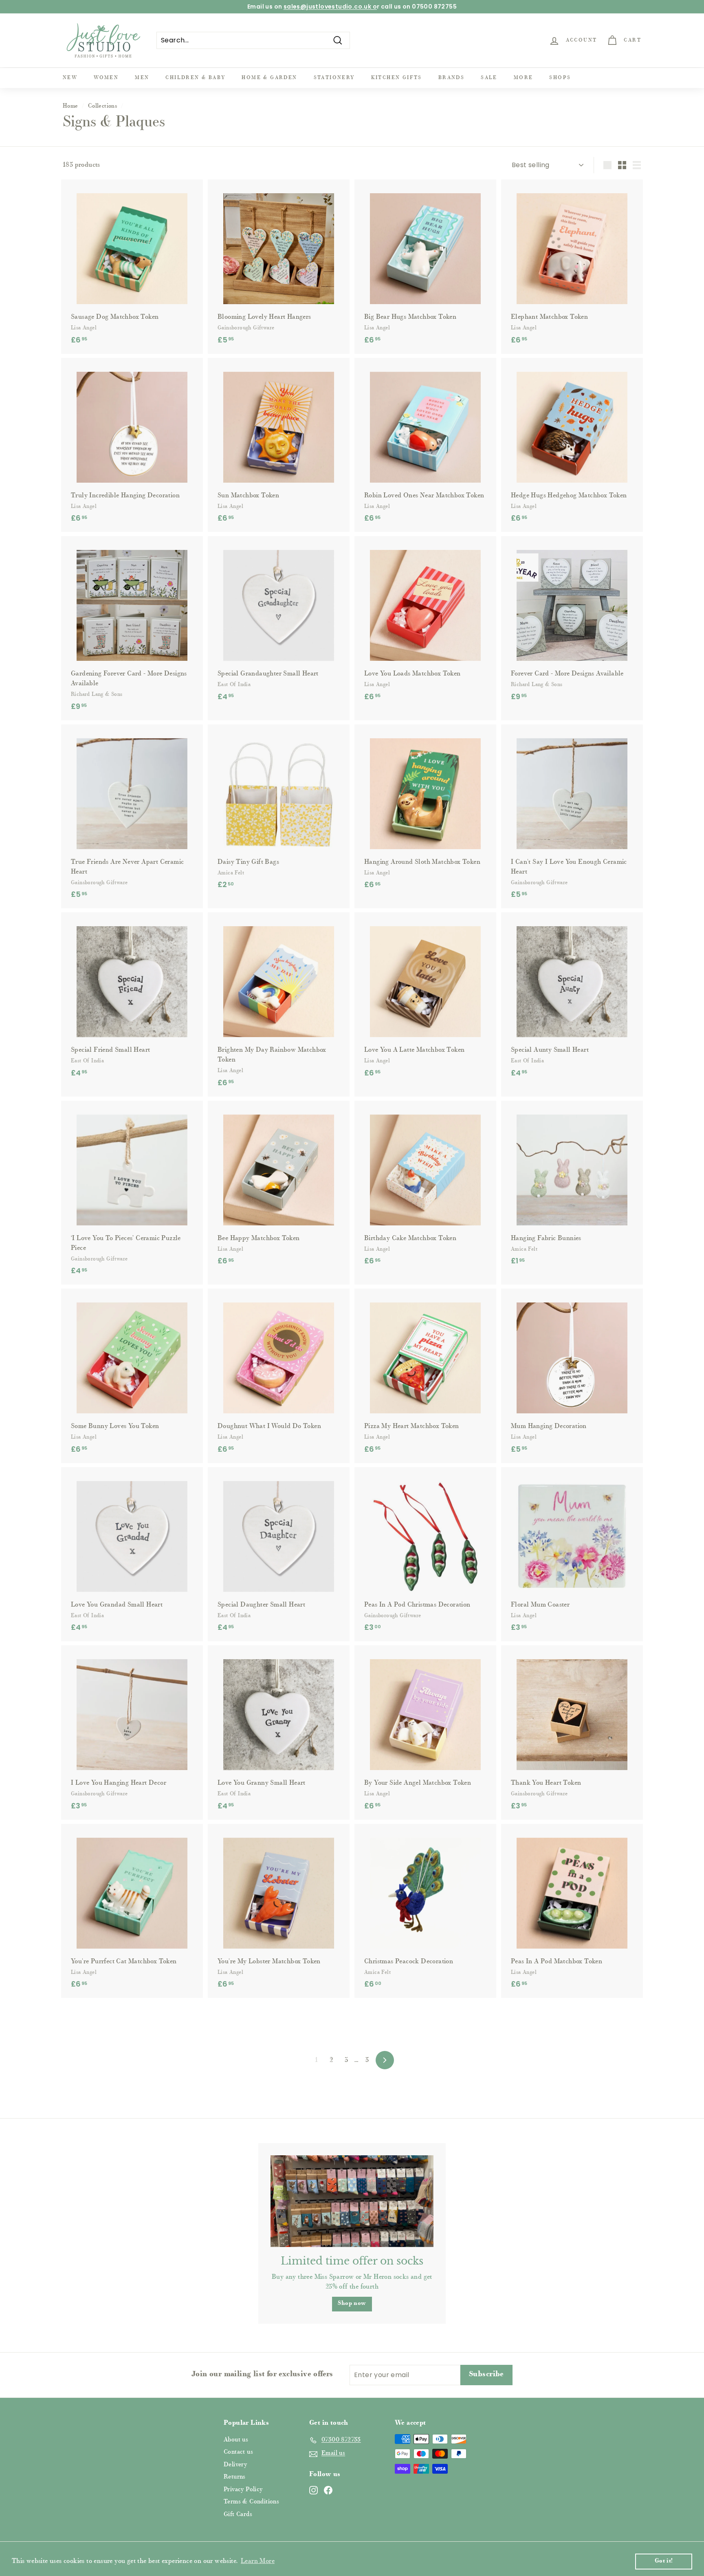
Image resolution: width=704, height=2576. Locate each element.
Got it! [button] (664, 2561)
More (524, 78)
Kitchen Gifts (397, 78)
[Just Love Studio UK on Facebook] (328, 2490)
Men (142, 78)
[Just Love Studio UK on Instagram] (313, 2490)
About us (236, 2440)
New (70, 78)
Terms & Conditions (251, 2502)
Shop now (352, 2304)
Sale (489, 78)
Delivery (235, 2465)
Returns (235, 2477)
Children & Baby (195, 78)
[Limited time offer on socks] (352, 2201)
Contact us (238, 2452)
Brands (451, 78)
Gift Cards (238, 2515)
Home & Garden (269, 78)
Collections (102, 106)
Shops (560, 78)
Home (70, 106)
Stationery (334, 78)
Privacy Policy (243, 2490)
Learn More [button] (258, 2561)
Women (106, 78)
